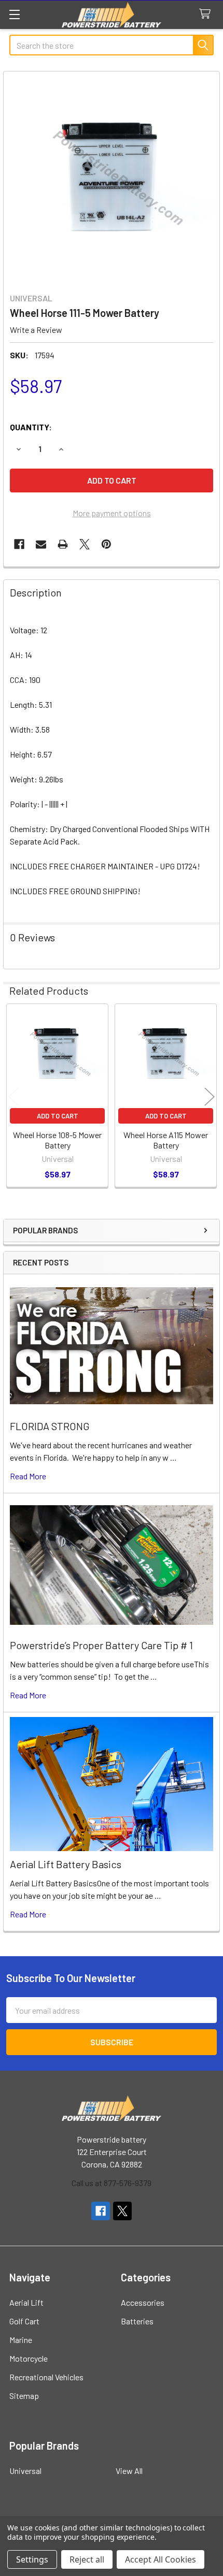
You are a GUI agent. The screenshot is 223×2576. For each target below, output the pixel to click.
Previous (13, 1097)
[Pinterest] (106, 544)
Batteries (137, 2321)
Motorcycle (29, 2358)
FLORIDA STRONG (50, 1426)
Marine (21, 2340)
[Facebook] (19, 544)
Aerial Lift (26, 2302)
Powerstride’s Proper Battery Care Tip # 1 (101, 1645)
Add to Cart (58, 1116)
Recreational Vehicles (46, 2377)
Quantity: (31, 427)
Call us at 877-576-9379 (112, 2183)
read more (28, 1476)
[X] (85, 544)
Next (210, 1097)
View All (129, 2471)
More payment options (112, 513)
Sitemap (24, 2396)
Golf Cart (24, 2321)
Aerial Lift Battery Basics (66, 1864)
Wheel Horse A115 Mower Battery (166, 1140)
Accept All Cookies (161, 2559)
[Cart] (207, 14)
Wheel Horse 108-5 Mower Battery (57, 1140)
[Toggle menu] (14, 14)
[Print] (63, 544)
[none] (112, 179)
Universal (25, 2471)
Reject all (87, 2559)
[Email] (41, 544)
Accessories (143, 2302)
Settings (32, 2559)
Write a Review (36, 330)
